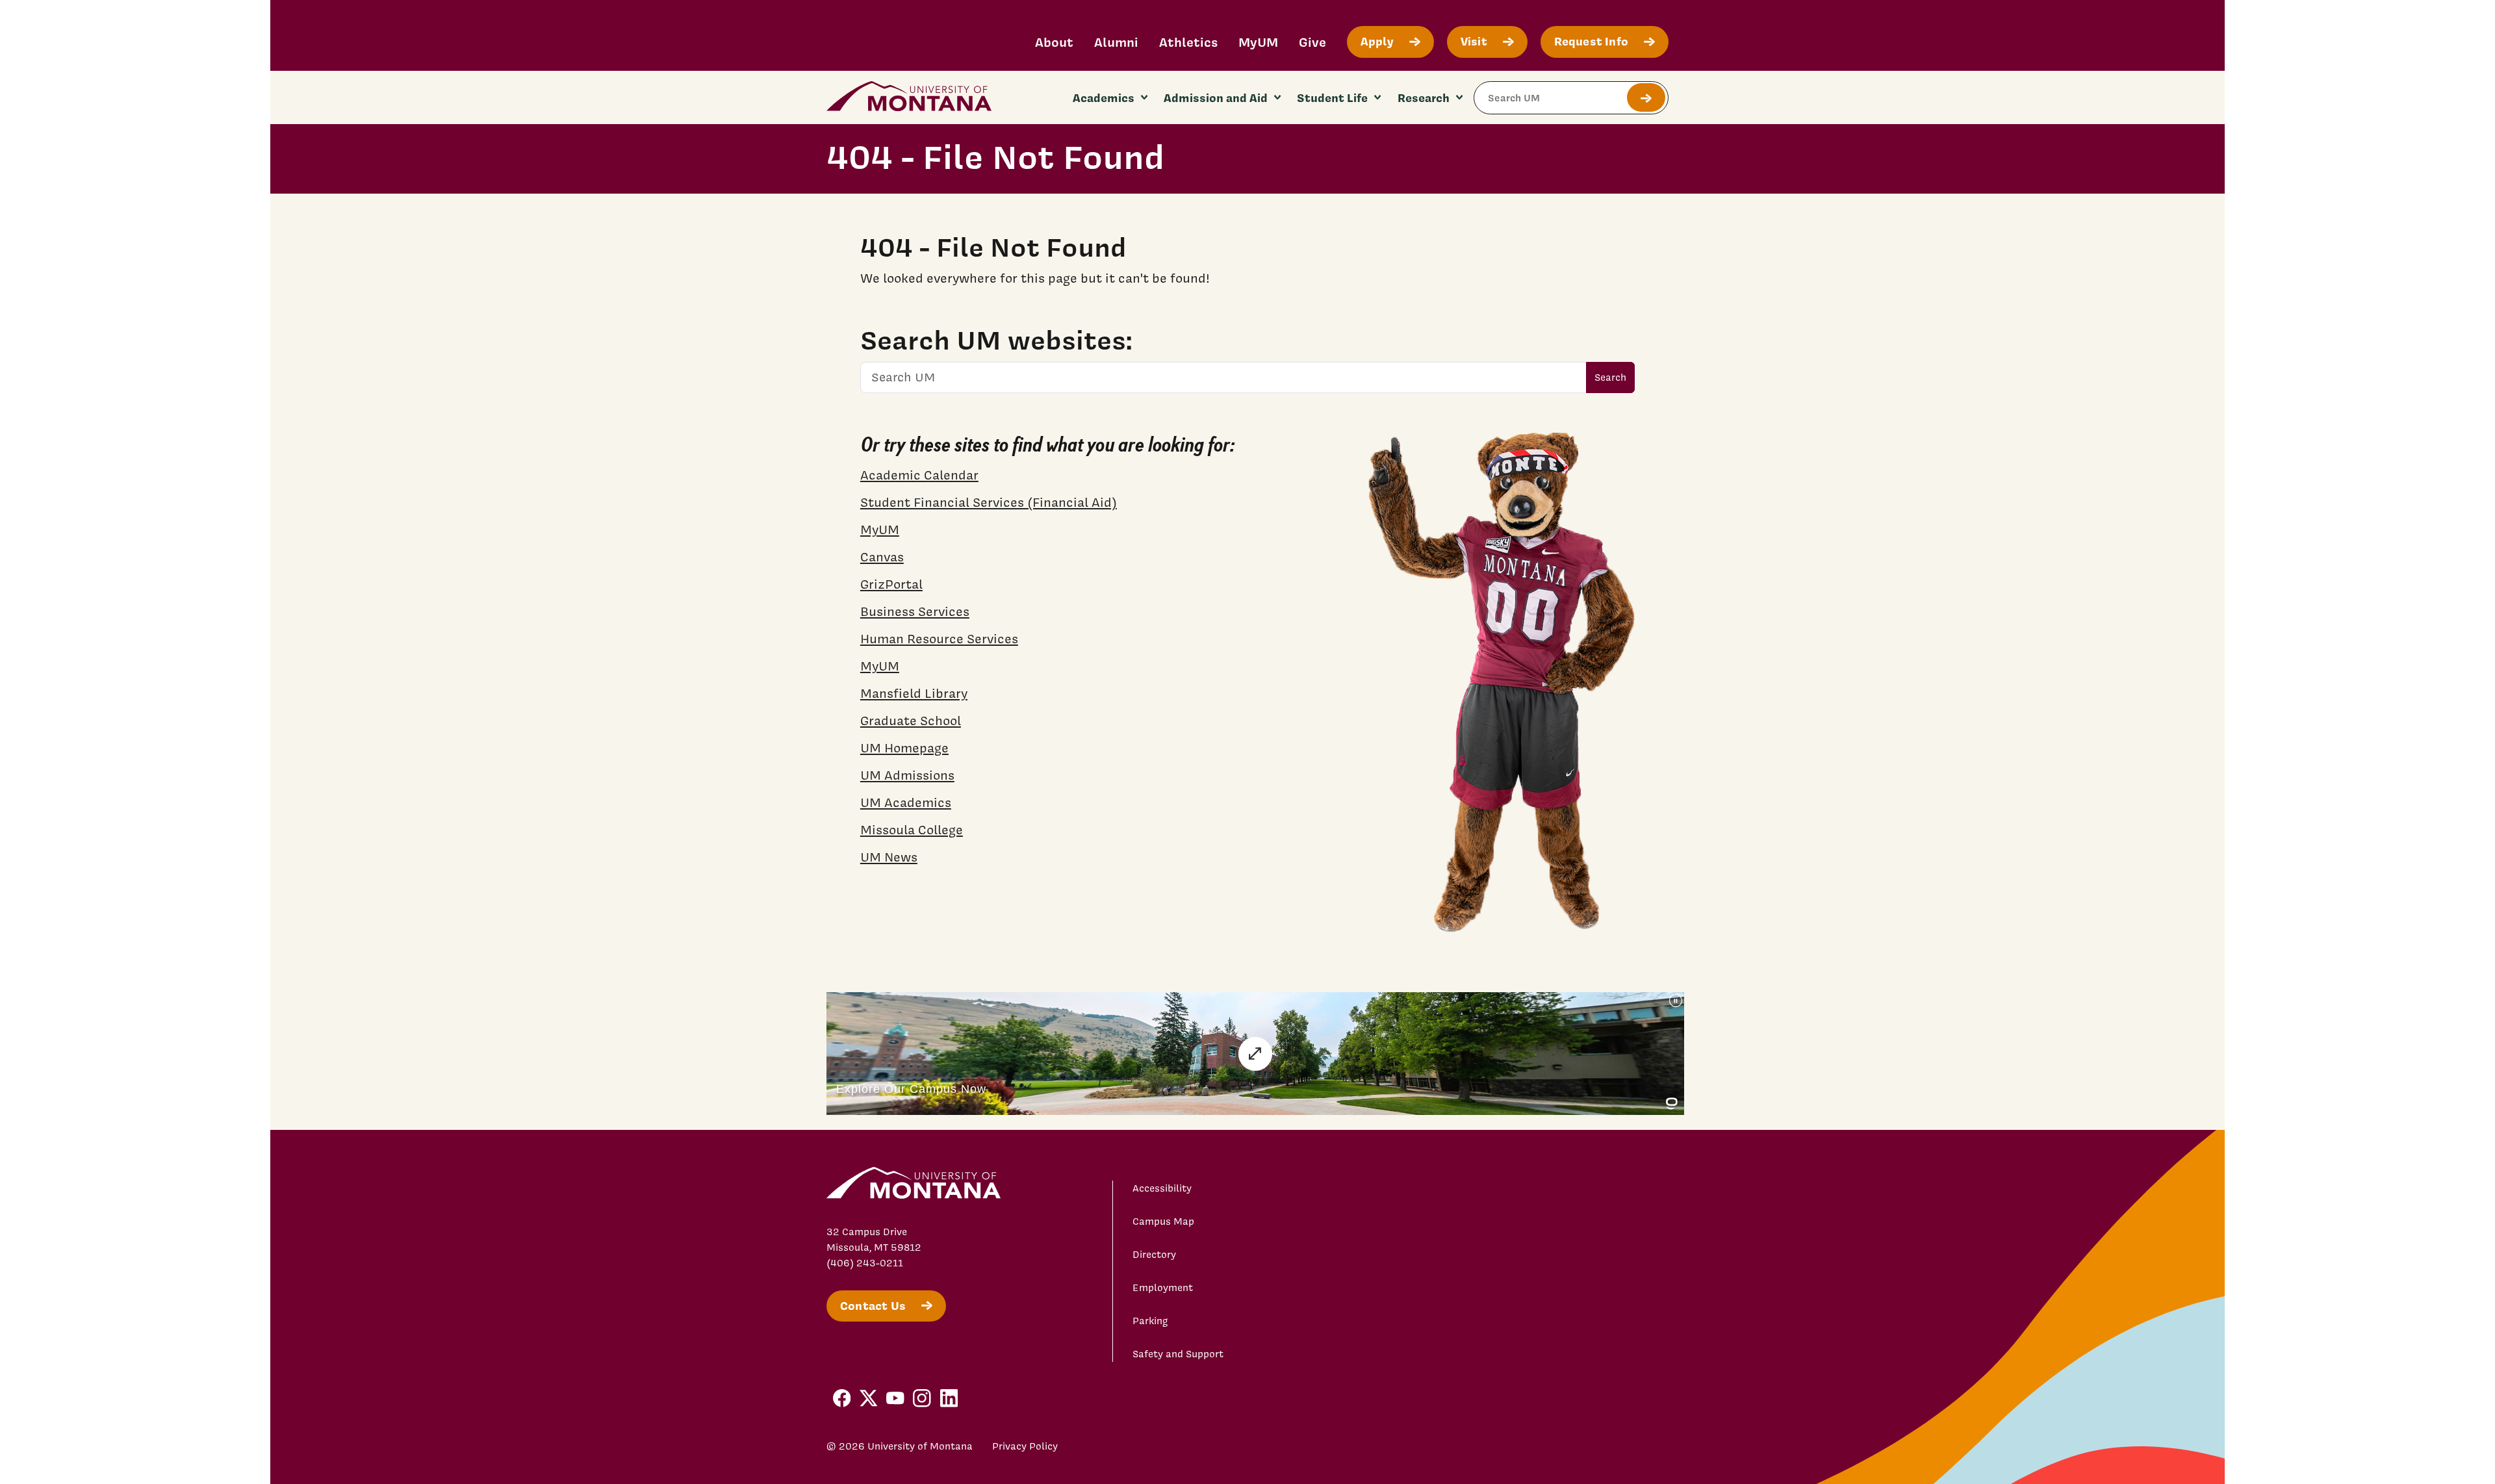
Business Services (915, 611)
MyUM (1258, 42)
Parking (1150, 1321)
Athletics (1188, 42)
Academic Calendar (919, 475)
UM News (889, 857)
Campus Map (1163, 1222)
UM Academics (906, 802)
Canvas (882, 557)
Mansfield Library (914, 693)
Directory (1154, 1255)
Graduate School (911, 721)
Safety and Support (1178, 1354)
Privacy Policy (1025, 1446)
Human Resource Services (939, 639)
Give (1312, 42)
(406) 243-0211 (865, 1263)
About (1054, 42)
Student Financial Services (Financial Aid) (989, 502)
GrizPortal (891, 584)
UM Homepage (904, 748)
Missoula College (912, 830)
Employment (1163, 1288)
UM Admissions (907, 775)
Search (1610, 377)
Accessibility (1162, 1188)
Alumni (1116, 42)
